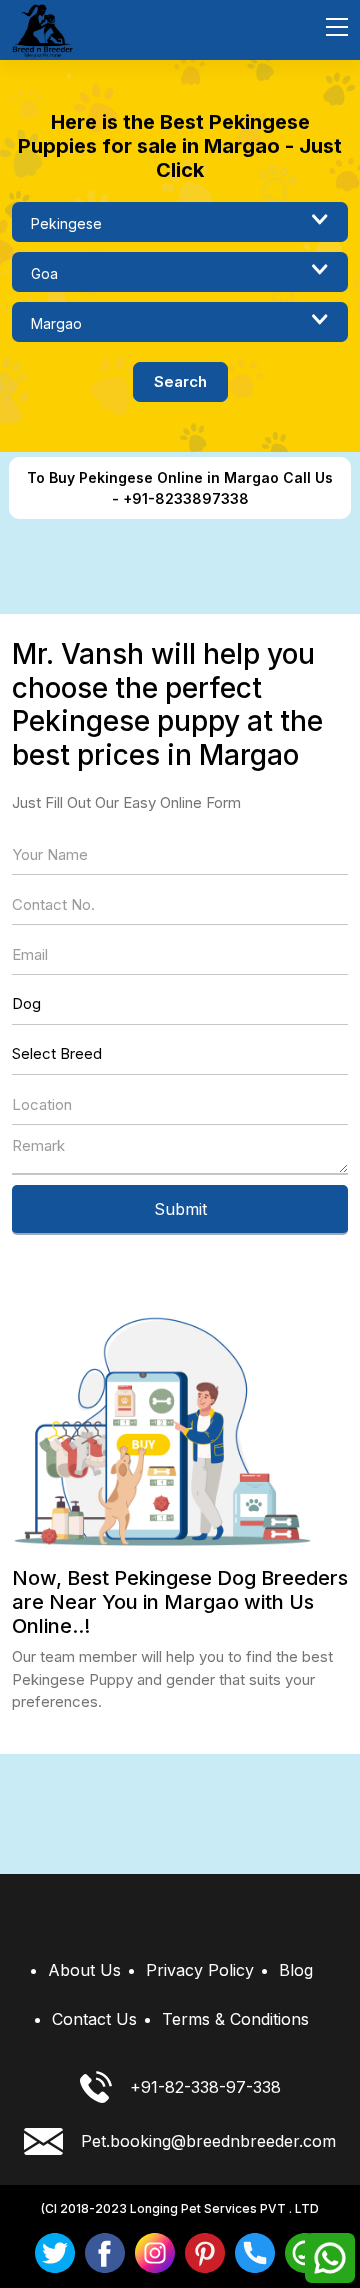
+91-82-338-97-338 (205, 2087)
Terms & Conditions (235, 2019)
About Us (84, 1970)
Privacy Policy (200, 1970)
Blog (296, 1970)
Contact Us (94, 2019)
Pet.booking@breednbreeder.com (208, 2141)
